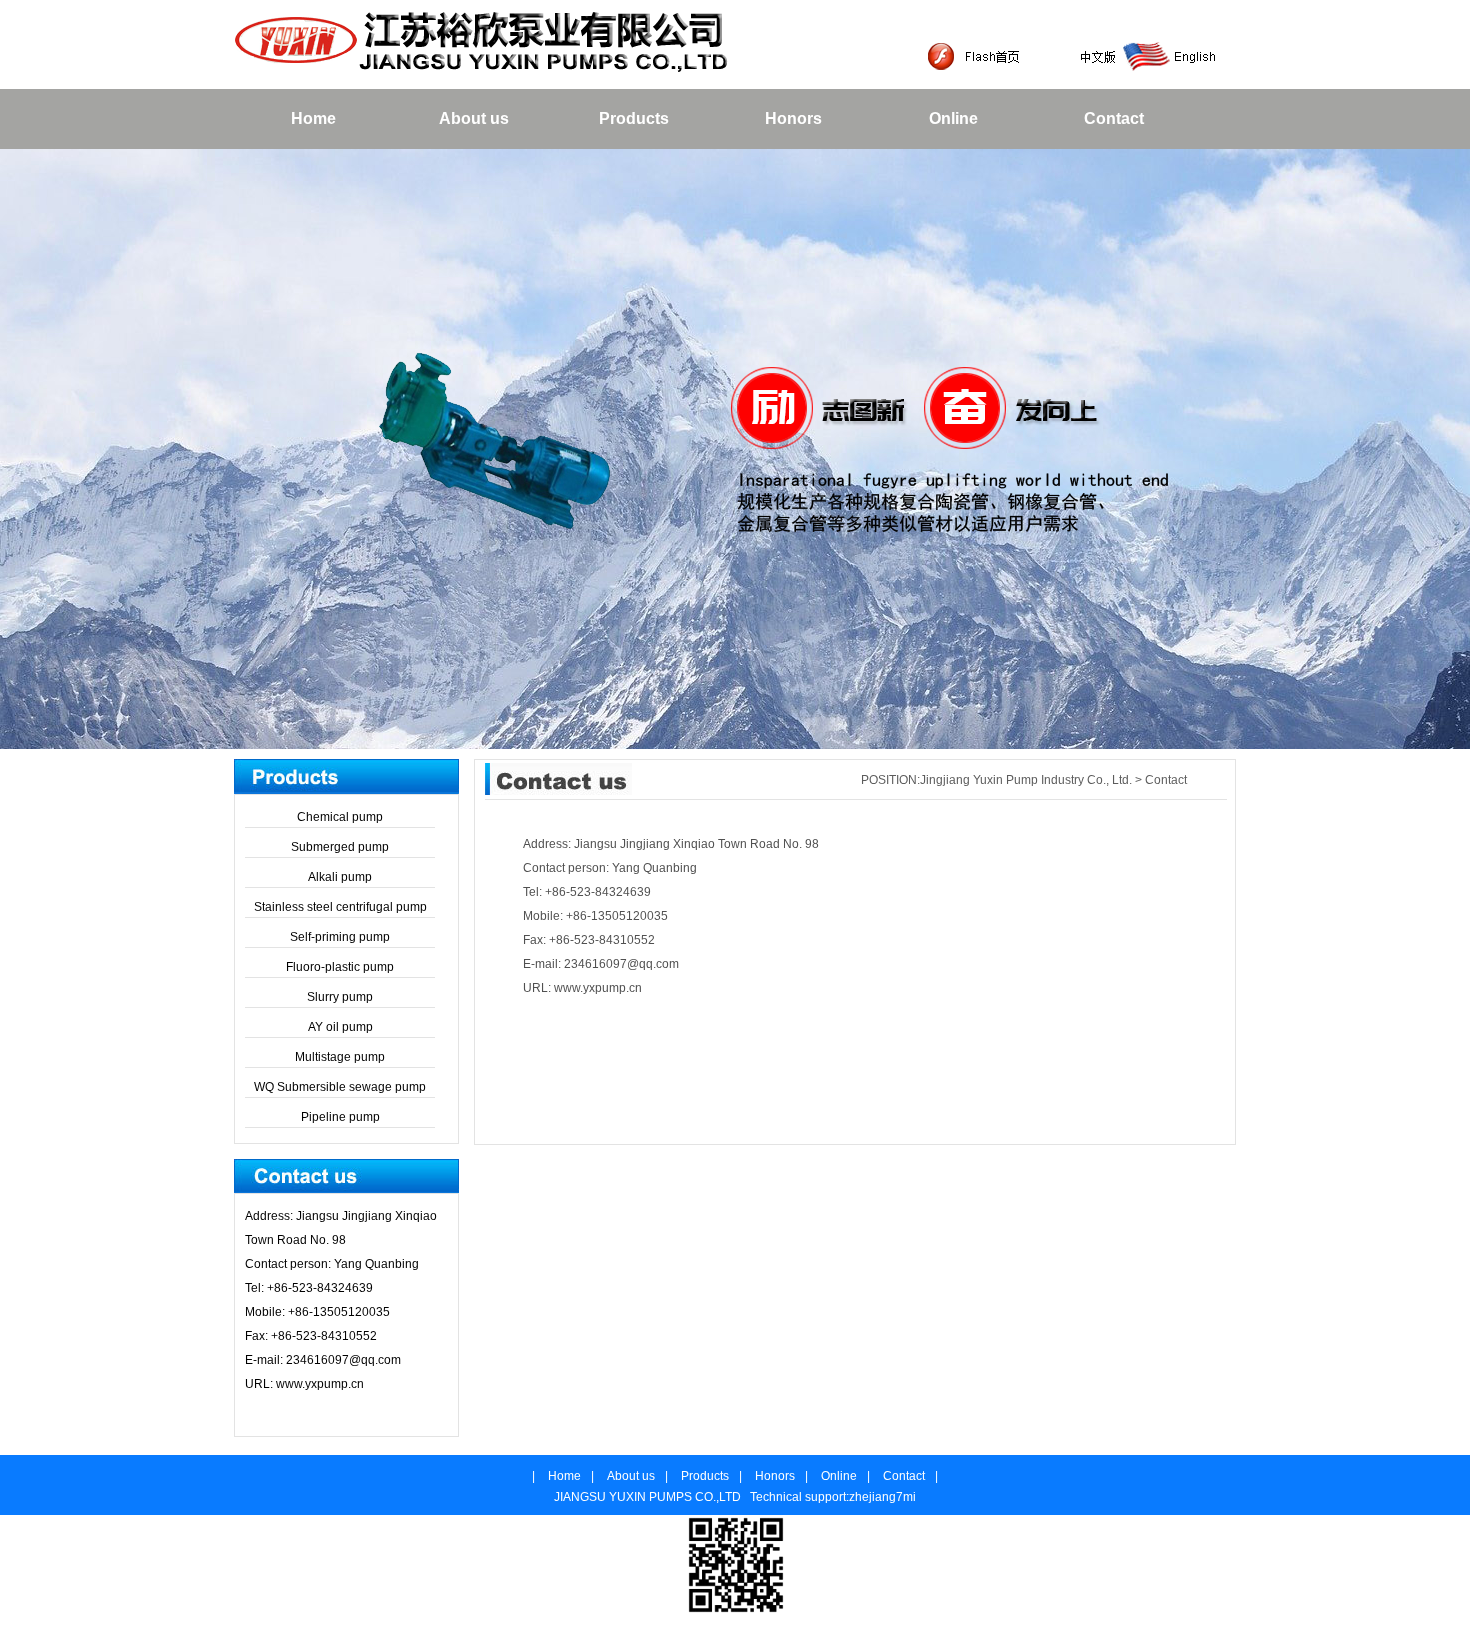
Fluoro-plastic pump (340, 967)
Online (953, 118)
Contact (1114, 118)
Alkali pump (340, 877)
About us (474, 118)
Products (634, 118)
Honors (793, 118)
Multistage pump (340, 1057)
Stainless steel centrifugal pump (340, 907)
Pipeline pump (340, 1117)
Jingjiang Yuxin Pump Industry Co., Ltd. (1027, 780)
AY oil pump (340, 1027)
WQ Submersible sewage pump (340, 1087)
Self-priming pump (340, 937)
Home (313, 118)
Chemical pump (340, 817)
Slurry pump (340, 997)
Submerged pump (340, 847)
